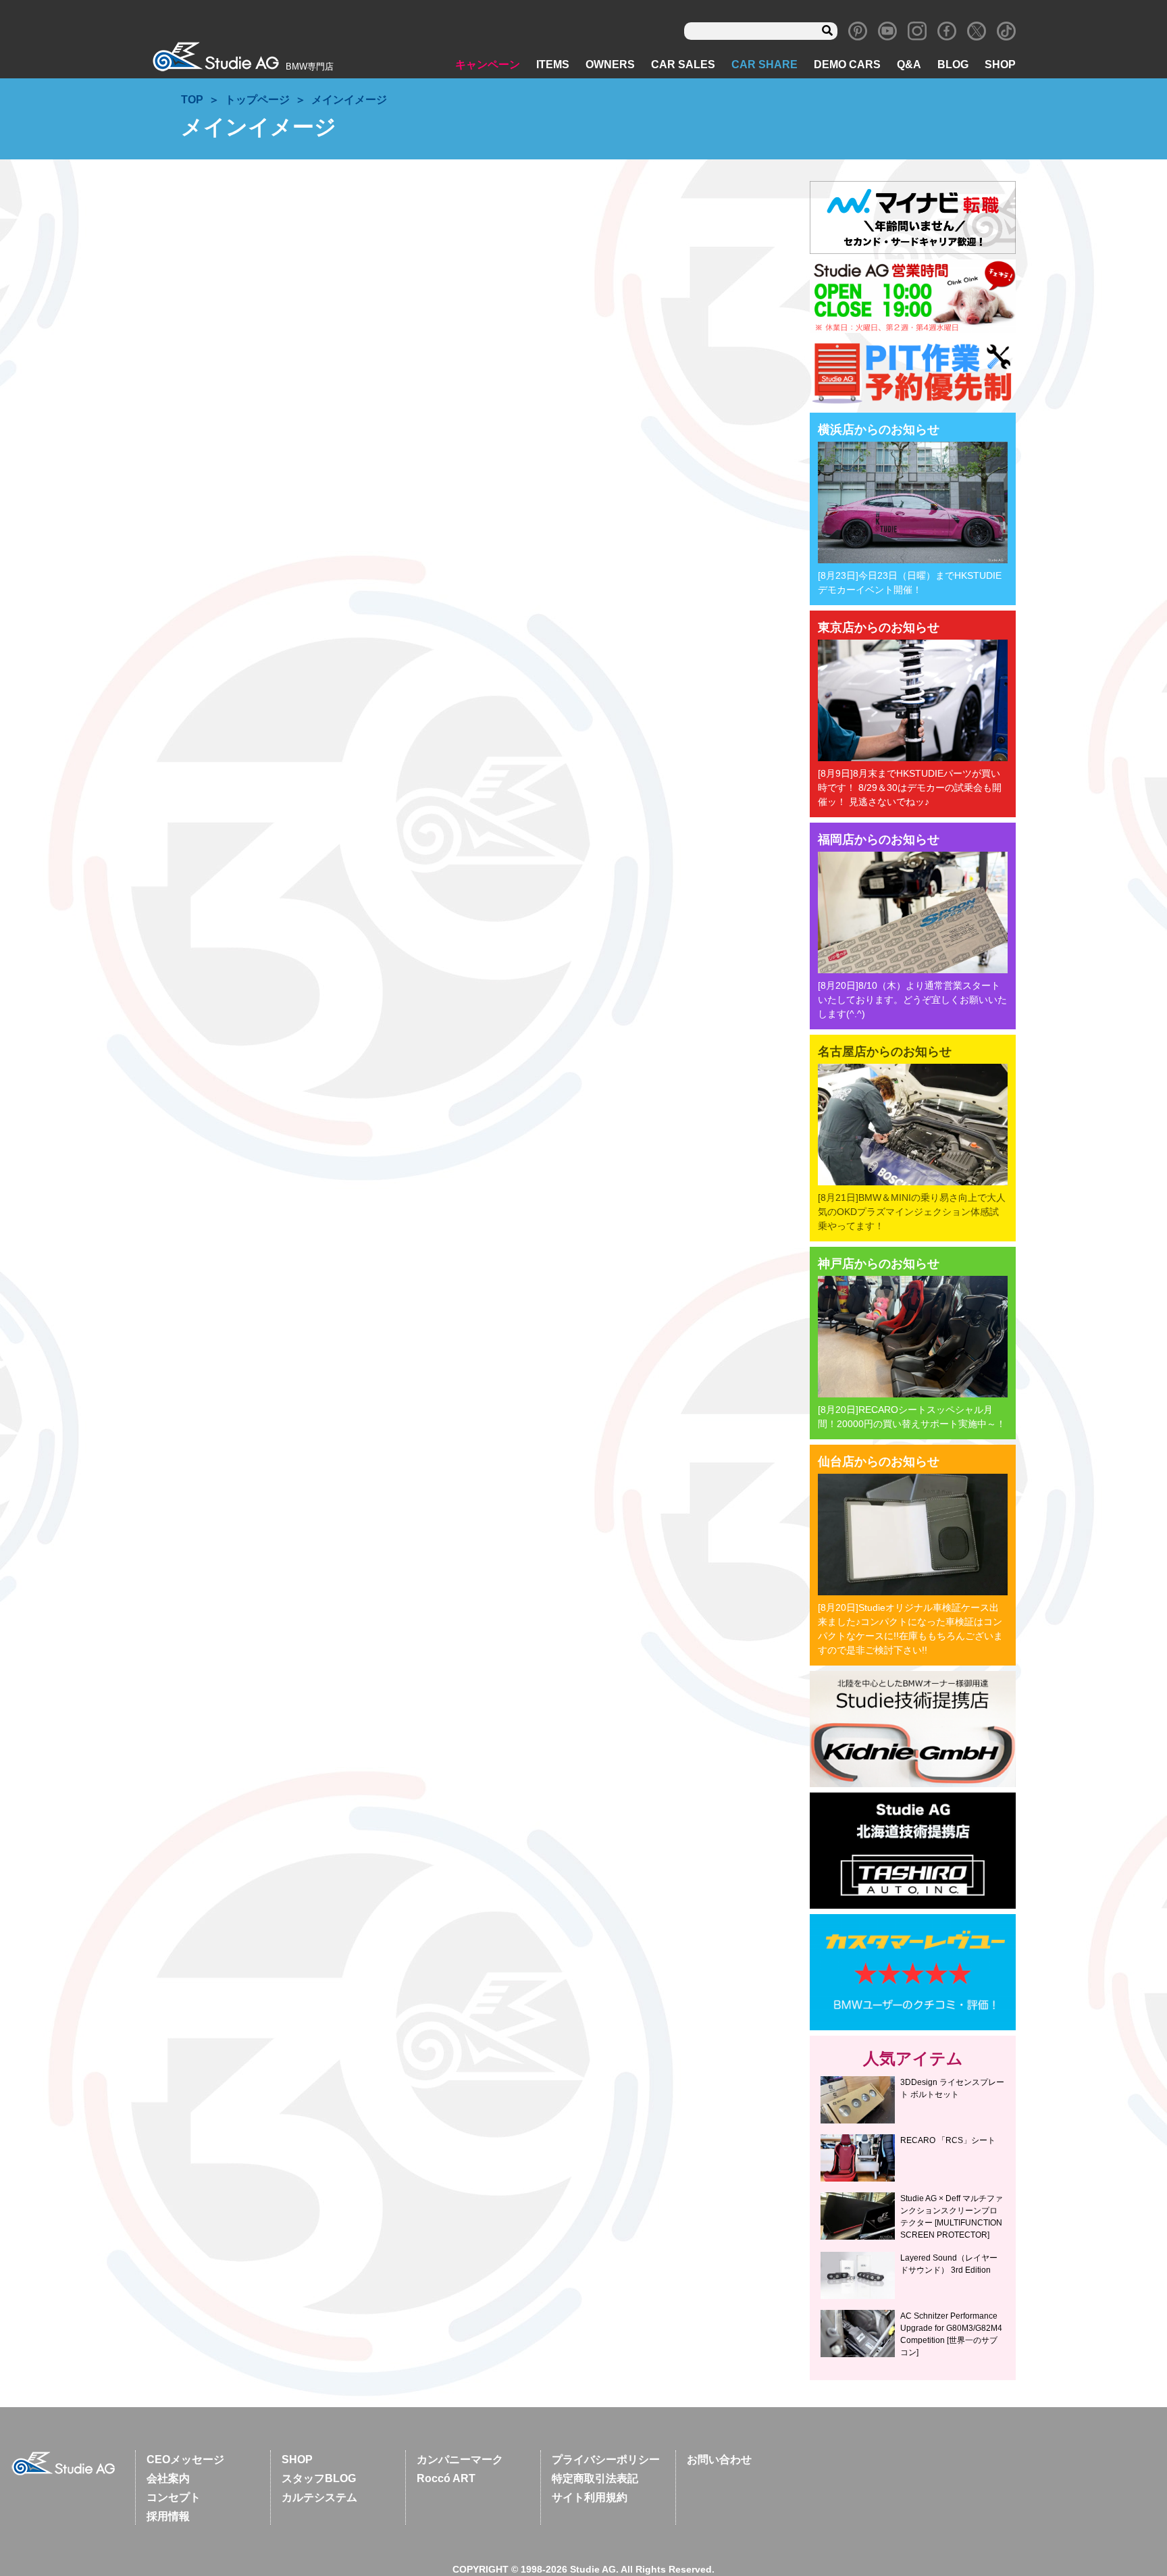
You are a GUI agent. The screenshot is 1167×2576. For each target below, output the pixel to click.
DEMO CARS (847, 65)
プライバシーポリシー (606, 2459)
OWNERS (610, 65)
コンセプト (174, 2497)
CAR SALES (683, 65)
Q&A (909, 65)
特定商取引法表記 (595, 2478)
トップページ (257, 100)
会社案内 (168, 2478)
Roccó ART (446, 2478)
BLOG (953, 65)
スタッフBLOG (319, 2478)
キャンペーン (488, 65)
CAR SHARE (764, 65)
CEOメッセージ (185, 2459)
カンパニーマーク (460, 2459)
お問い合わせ (719, 2459)
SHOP (1000, 65)
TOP (192, 100)
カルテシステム (319, 2497)
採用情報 (168, 2516)
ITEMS (553, 65)
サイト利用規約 (590, 2497)
